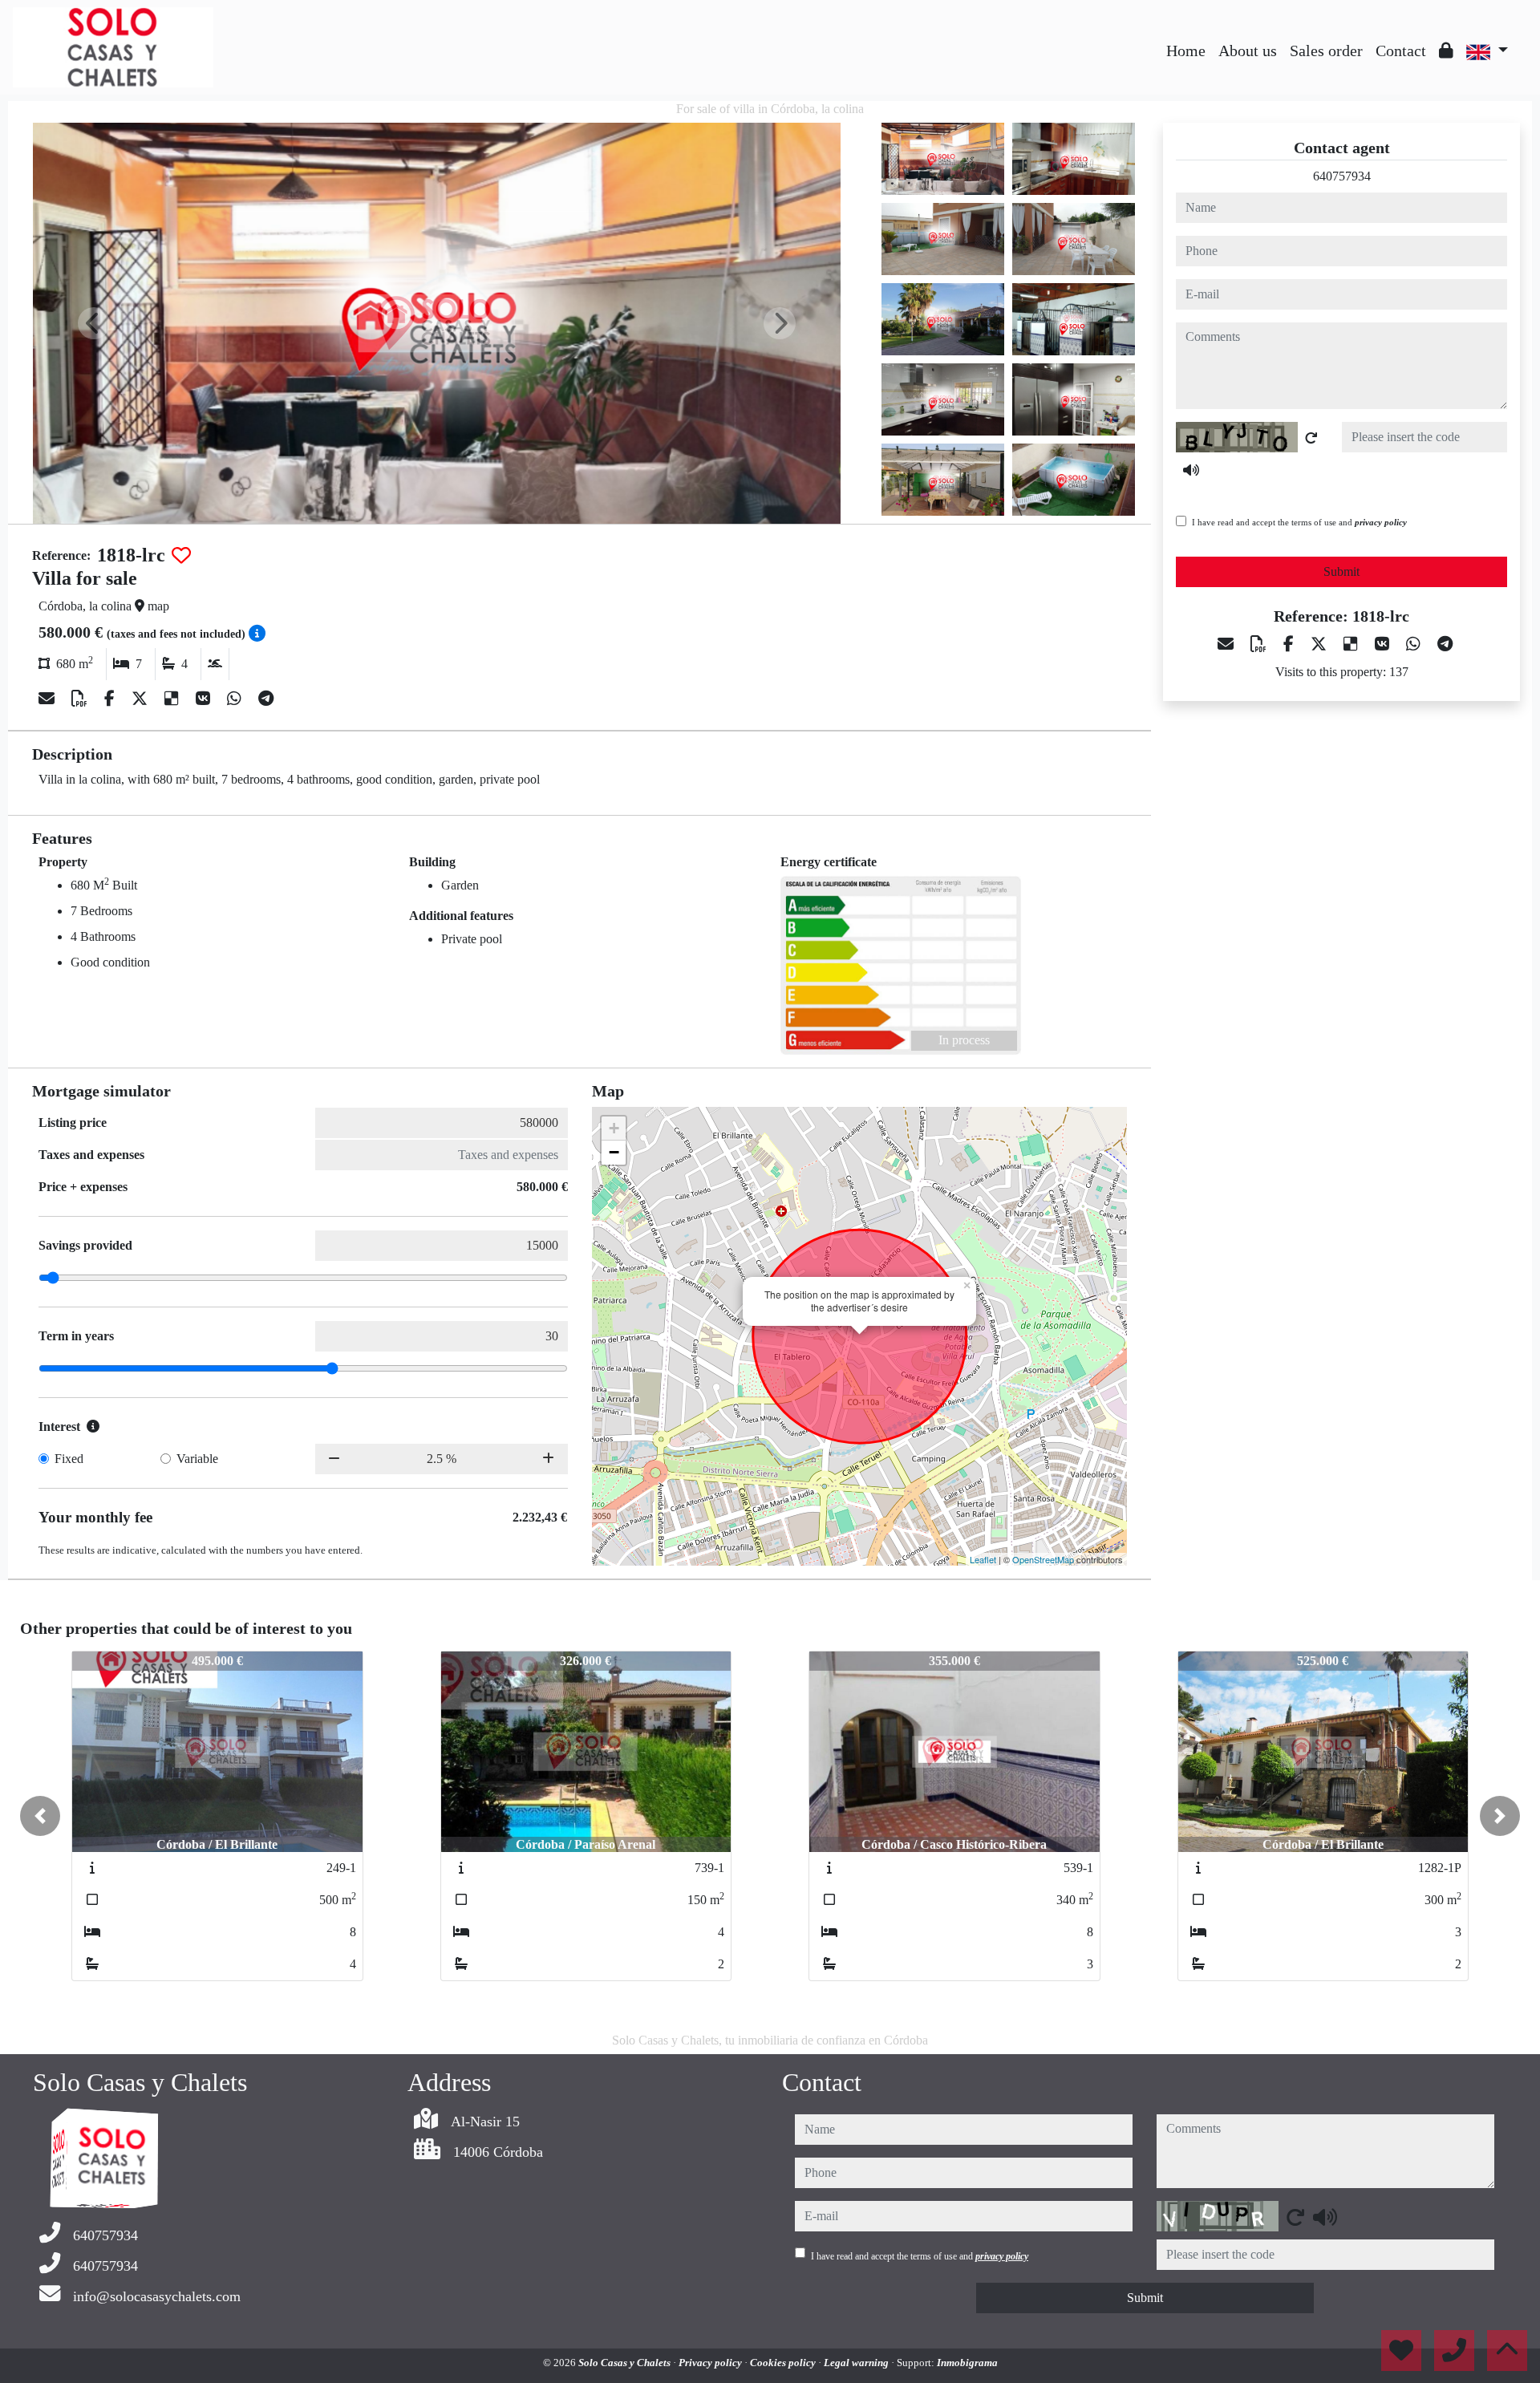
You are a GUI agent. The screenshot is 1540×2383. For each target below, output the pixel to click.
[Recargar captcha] (1311, 438)
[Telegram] (266, 699)
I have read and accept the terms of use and (1299, 522)
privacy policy (1381, 522)
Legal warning (857, 2363)
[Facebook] (111, 699)
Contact (1401, 51)
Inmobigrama (967, 2363)
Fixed (69, 1459)
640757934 (1342, 176)
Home (1186, 51)
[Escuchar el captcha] (1191, 470)
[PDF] (81, 699)
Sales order (1326, 51)
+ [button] (614, 1128)
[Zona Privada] (1446, 51)
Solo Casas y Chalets (626, 2363)
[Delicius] (174, 699)
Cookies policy (784, 2363)
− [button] (614, 1152)
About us (1248, 51)
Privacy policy (711, 2363)
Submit (1341, 571)
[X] (142, 699)
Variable (197, 1459)
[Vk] (205, 699)
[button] (40, 1816)
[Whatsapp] (236, 699)
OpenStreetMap (1043, 1559)
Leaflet (983, 1559)
